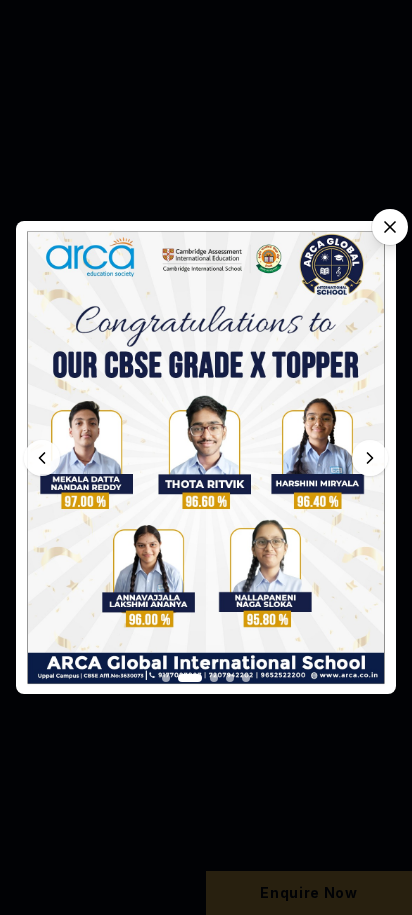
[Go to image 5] (246, 678)
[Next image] (370, 458)
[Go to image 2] (190, 678)
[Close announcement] (390, 227)
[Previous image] (42, 458)
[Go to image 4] (230, 678)
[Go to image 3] (214, 678)
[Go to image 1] (166, 678)
